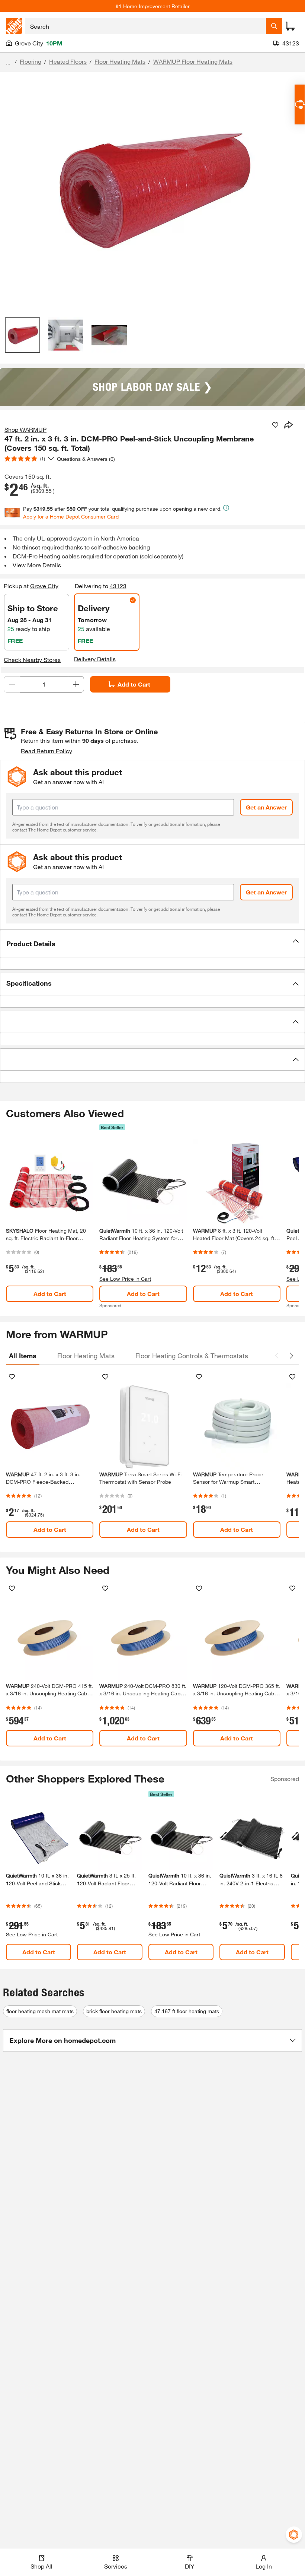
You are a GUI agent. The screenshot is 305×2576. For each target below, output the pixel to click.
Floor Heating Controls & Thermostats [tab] (192, 1356)
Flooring (30, 61)
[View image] (23, 335)
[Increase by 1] (76, 684)
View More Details (37, 565)
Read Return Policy (46, 751)
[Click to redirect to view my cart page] (290, 26)
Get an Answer (266, 807)
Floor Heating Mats (120, 61)
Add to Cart (134, 684)
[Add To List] (275, 425)
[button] (152, 944)
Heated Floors (68, 61)
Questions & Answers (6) (86, 459)
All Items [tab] (23, 1356)
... (8, 62)
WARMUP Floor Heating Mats (193, 61)
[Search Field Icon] (274, 26)
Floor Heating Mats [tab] (86, 1356)
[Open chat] (300, 104)
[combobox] (146, 26)
